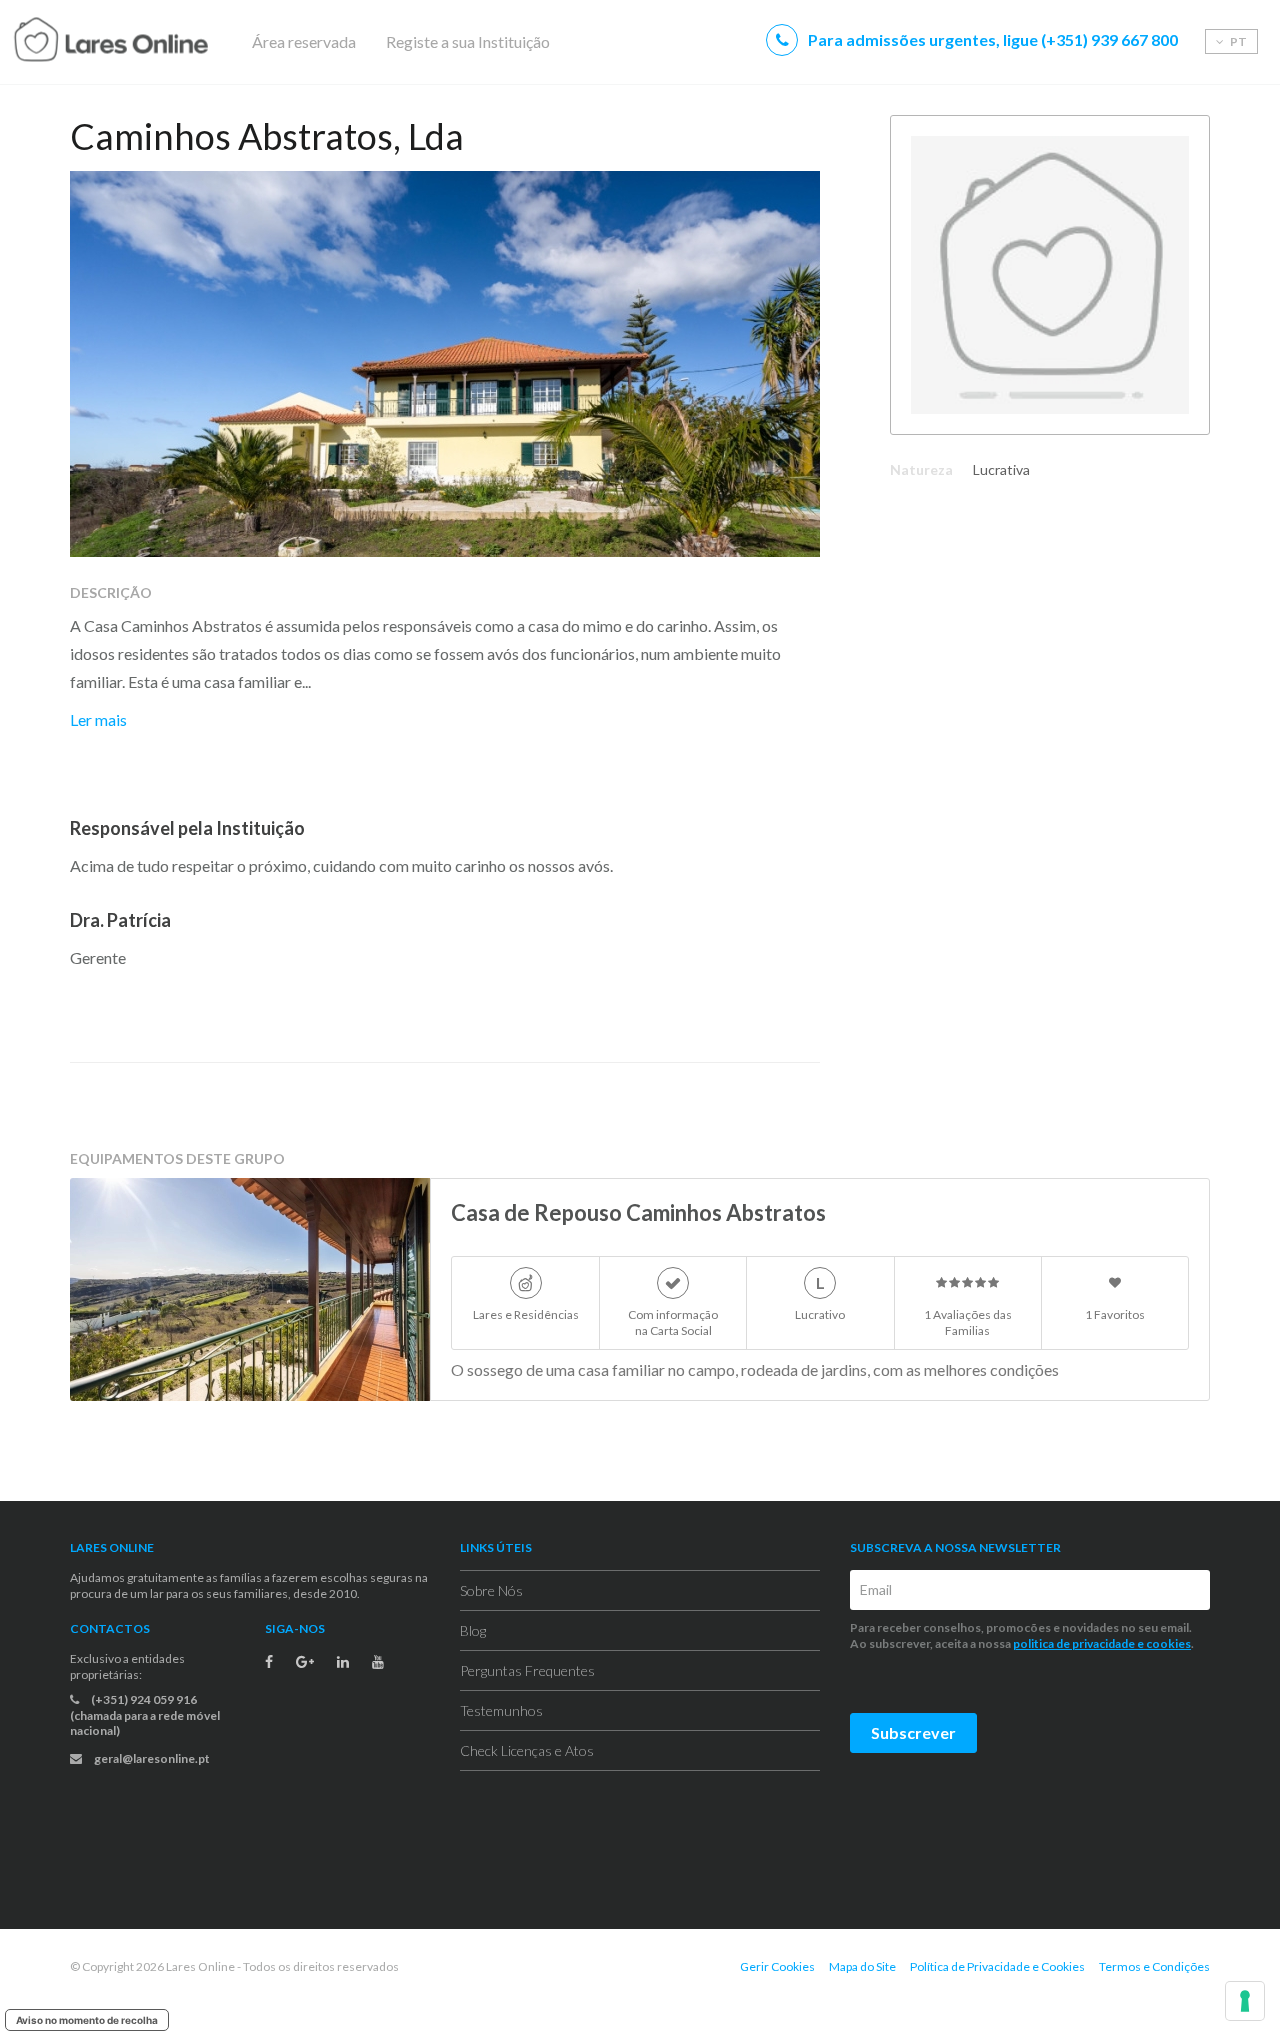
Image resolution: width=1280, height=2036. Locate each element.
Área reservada (304, 41)
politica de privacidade (1074, 1643)
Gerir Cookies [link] (777, 1966)
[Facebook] (269, 1662)
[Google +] (305, 1662)
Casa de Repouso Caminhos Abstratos (638, 1212)
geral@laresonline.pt (151, 1758)
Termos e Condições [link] (1154, 1966)
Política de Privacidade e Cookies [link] (997, 1966)
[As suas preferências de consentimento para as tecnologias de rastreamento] (1245, 2001)
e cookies (1163, 1643)
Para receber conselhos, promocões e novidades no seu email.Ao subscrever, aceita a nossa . (1023, 1635)
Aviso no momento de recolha (87, 2020)
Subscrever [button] (913, 1732)
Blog (473, 1630)
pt (1237, 41)
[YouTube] (378, 1662)
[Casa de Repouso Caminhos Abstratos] (250, 1289)
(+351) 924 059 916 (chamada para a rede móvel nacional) (145, 1715)
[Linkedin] (343, 1662)
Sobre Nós (491, 1590)
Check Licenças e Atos (527, 1750)
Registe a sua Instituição (468, 41)
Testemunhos (501, 1710)
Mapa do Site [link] (862, 1966)
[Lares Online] (149, 42)
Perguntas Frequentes (527, 1670)
